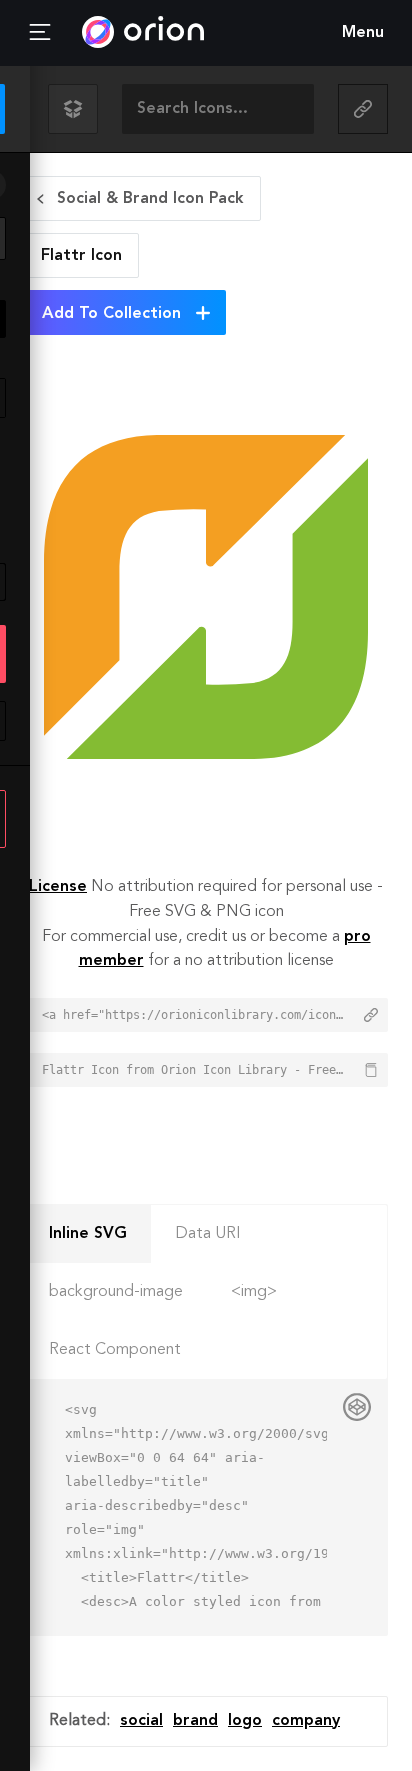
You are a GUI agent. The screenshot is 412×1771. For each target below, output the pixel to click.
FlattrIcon (81, 256)
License (58, 887)
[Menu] (40, 33)
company (306, 1721)
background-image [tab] (116, 1292)
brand (195, 1721)
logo (245, 1721)
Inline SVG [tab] (88, 1234)
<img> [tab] (254, 1292)
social (141, 1721)
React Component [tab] (115, 1350)
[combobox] (218, 109)
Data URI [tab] (208, 1234)
